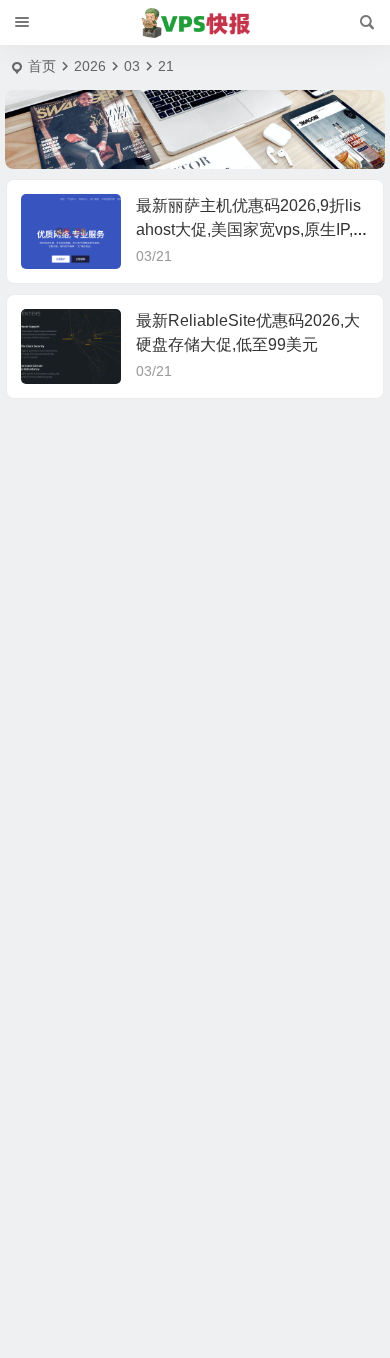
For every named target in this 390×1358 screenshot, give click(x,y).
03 (132, 66)
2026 (90, 66)
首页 (42, 66)
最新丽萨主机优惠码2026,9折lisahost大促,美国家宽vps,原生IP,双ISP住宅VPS (248, 229)
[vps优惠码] (195, 23)
